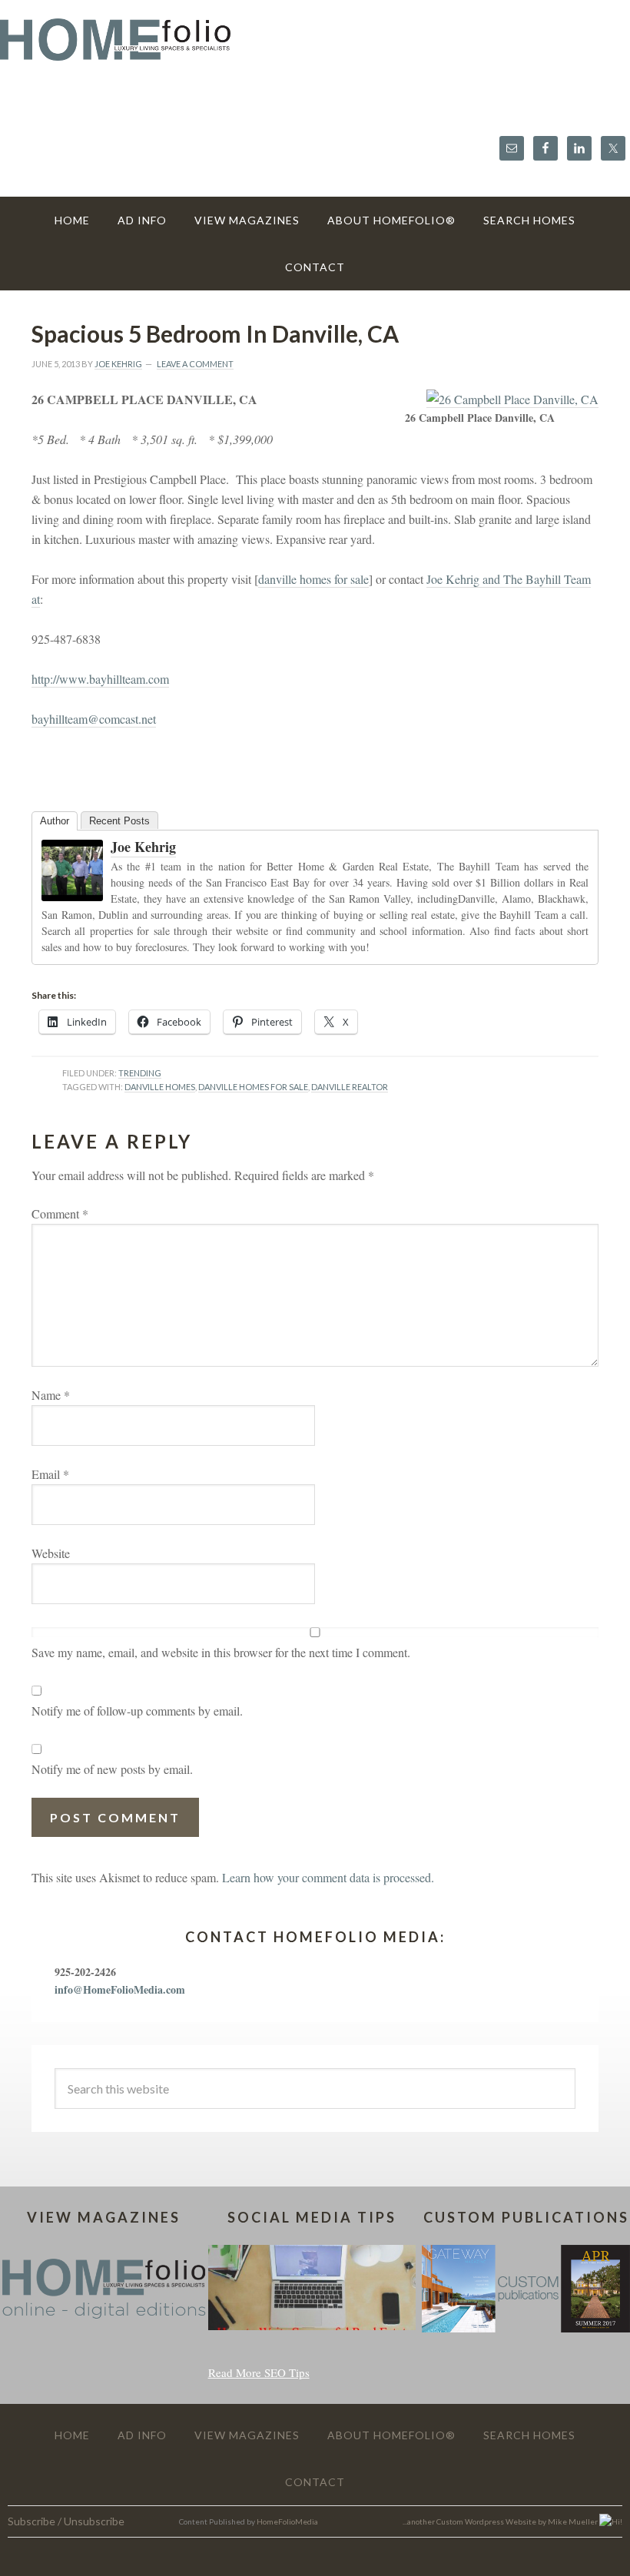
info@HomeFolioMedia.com (120, 1989)
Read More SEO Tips (259, 2372)
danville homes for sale (313, 579)
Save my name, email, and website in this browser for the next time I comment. (221, 1652)
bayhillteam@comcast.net (94, 719)
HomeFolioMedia (287, 2521)
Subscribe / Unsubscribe (66, 2521)
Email (50, 1474)
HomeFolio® (315, 49)
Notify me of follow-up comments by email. (137, 1711)
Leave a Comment (195, 364)
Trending (140, 1073)
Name (51, 1395)
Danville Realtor (350, 1087)
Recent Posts (119, 821)
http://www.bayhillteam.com (100, 679)
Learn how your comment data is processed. (328, 1877)
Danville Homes (160, 1087)
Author (55, 821)
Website (51, 1553)
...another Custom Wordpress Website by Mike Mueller (501, 2521)
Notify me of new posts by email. (112, 1769)
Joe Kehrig (143, 847)
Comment (60, 1213)
